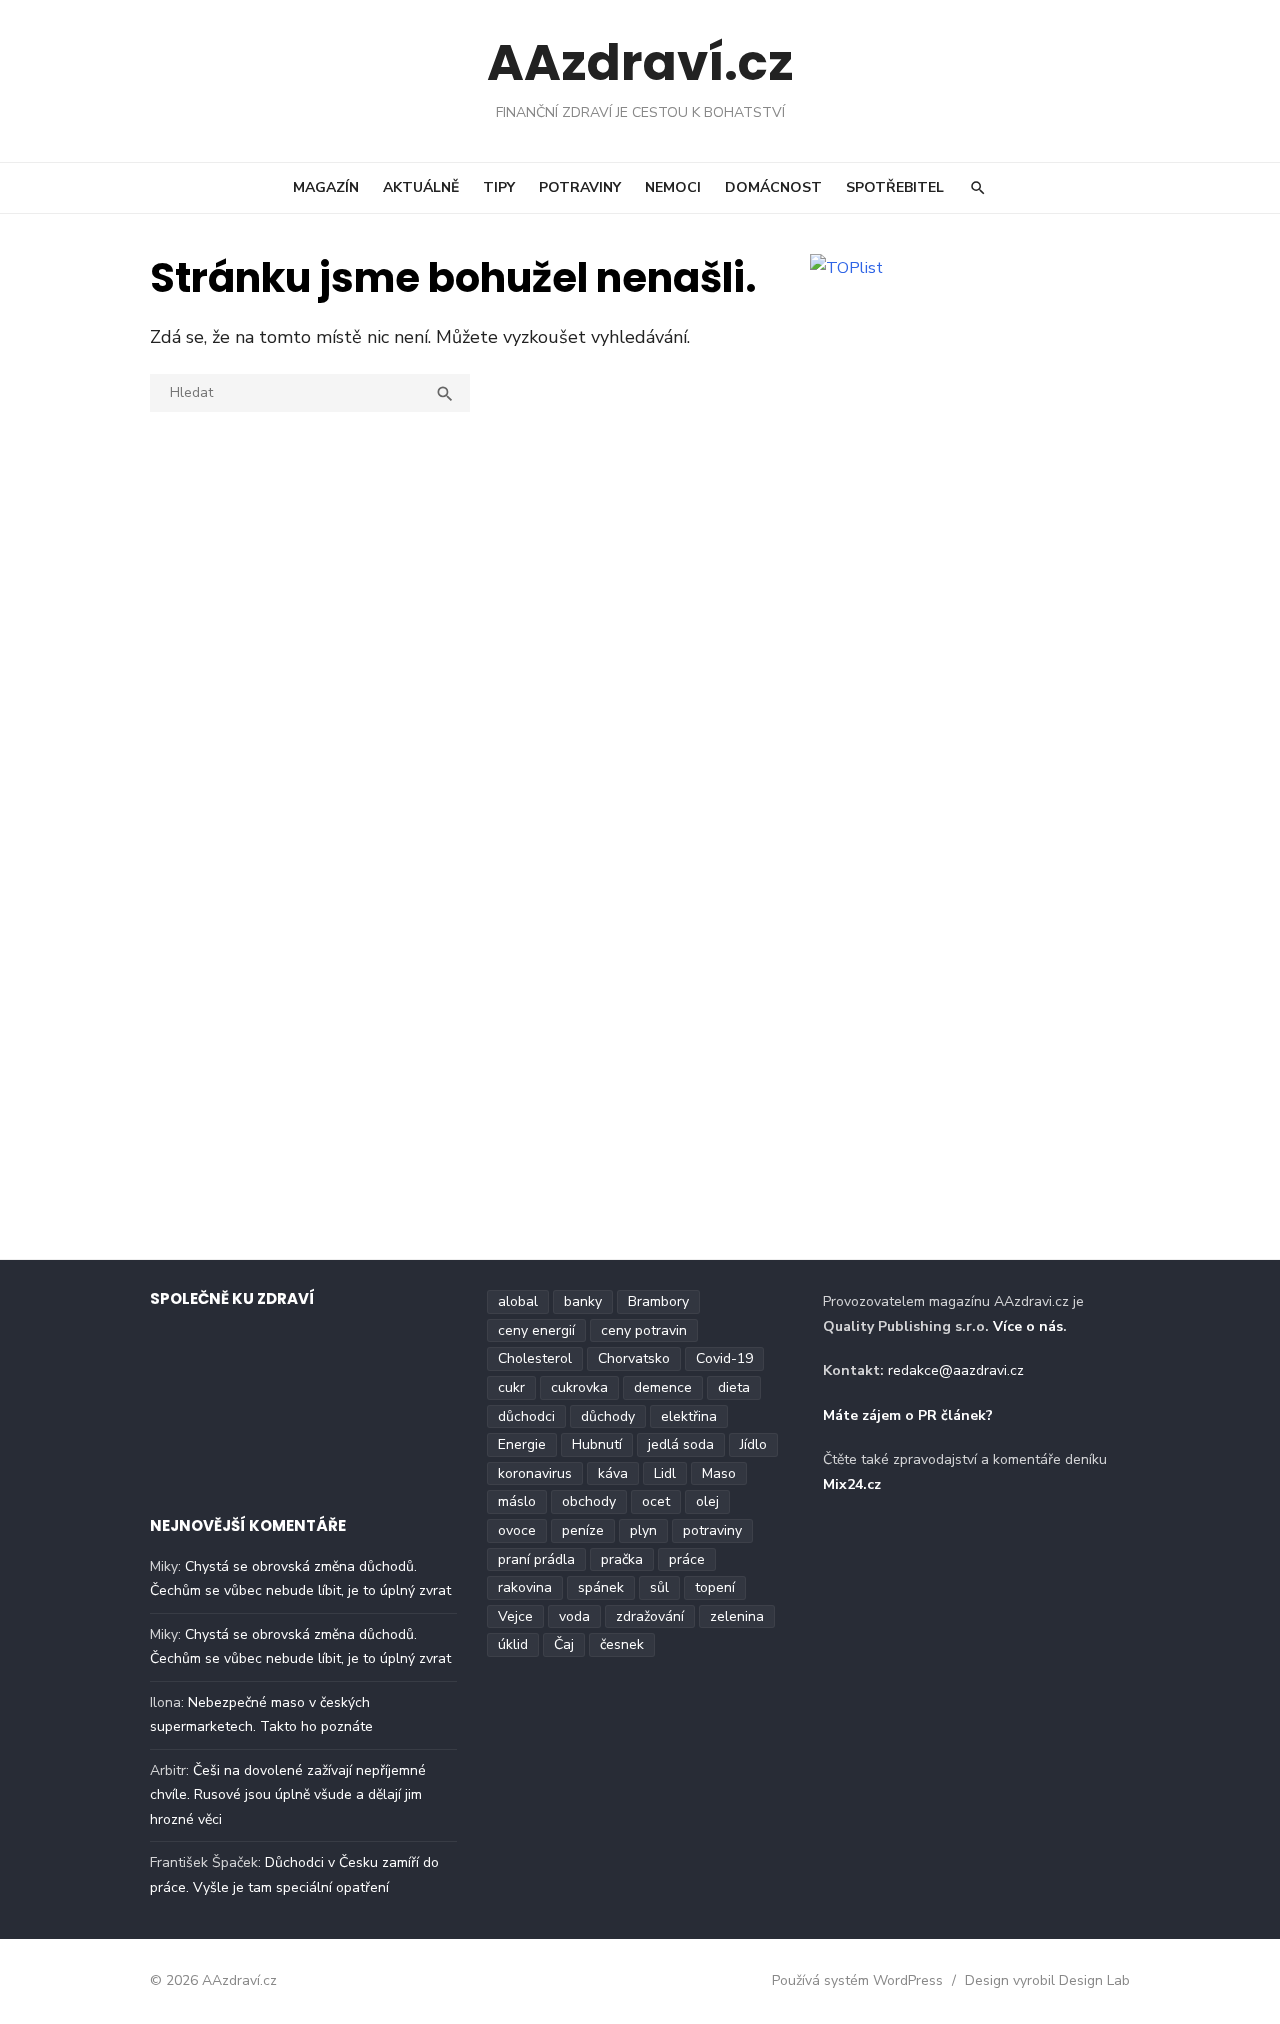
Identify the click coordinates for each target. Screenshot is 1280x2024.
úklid (513, 1644)
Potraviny (580, 187)
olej (707, 1501)
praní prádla (536, 1559)
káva (613, 1473)
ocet (656, 1501)
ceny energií (536, 1330)
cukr (511, 1387)
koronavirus (535, 1473)
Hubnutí (597, 1444)
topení (715, 1587)
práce (687, 1559)
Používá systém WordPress (857, 1980)
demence (663, 1387)
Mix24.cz (852, 1484)
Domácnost (773, 187)
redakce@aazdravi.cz (956, 1370)
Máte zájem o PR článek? (908, 1415)
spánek (601, 1587)
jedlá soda (681, 1444)
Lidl (665, 1473)
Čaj (564, 1644)
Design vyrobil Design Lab (1047, 1980)
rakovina (525, 1587)
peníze (583, 1530)
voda (574, 1616)
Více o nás (1028, 1326)
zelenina (737, 1616)
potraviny (712, 1530)
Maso (719, 1473)
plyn (643, 1530)
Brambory (658, 1301)
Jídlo (753, 1444)
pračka (622, 1559)
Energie (522, 1444)
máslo (517, 1501)
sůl (659, 1587)
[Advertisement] (980, 432)
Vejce (515, 1616)
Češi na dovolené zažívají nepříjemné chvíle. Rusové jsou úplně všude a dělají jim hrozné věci (288, 1795)
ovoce (517, 1530)
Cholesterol (535, 1358)
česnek (622, 1644)
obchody (589, 1501)
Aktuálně (421, 187)
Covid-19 (724, 1358)
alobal (518, 1301)
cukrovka (579, 1387)
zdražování (650, 1616)
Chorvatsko (634, 1358)
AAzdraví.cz (640, 62)
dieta (734, 1387)
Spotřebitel (895, 187)
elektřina (689, 1416)
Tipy (499, 187)
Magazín (326, 187)
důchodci (526, 1416)
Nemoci (673, 187)
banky (583, 1301)
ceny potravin (644, 1330)
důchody (608, 1416)
